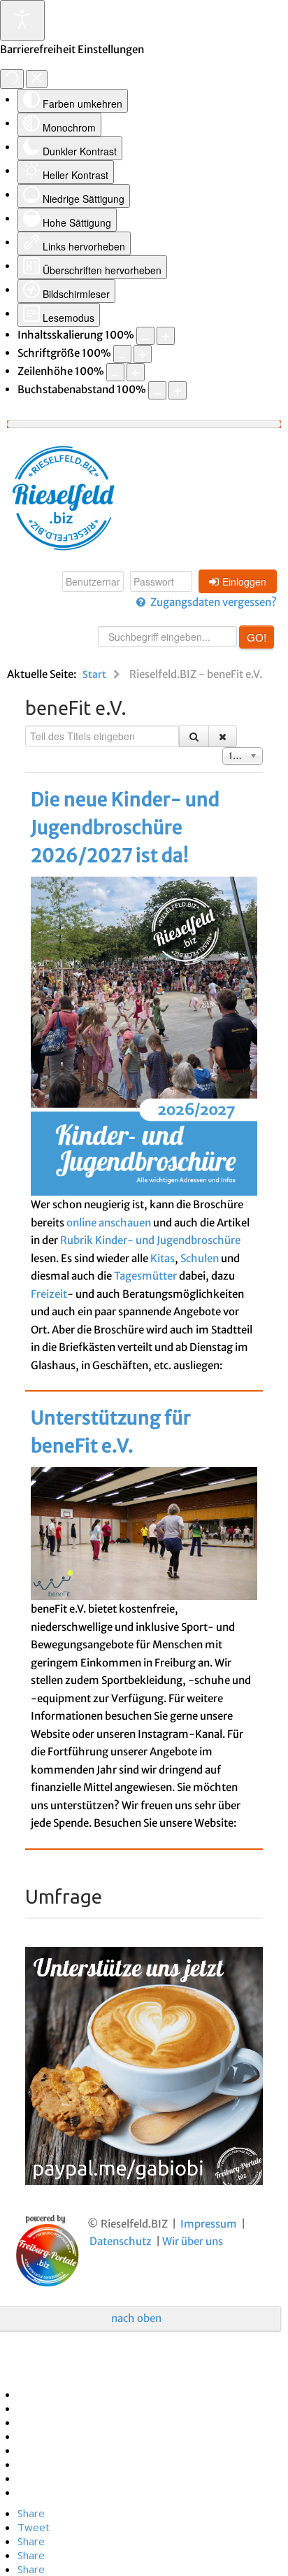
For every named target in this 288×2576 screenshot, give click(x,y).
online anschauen (109, 1223)
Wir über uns (193, 2241)
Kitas (163, 1258)
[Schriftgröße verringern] (122, 354)
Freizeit (49, 1294)
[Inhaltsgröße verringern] (145, 336)
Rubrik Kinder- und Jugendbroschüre (150, 1240)
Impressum (209, 2224)
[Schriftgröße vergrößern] (143, 354)
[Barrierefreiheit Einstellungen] (22, 20)
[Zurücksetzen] (12, 79)
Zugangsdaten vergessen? (214, 602)
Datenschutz (121, 2241)
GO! (257, 637)
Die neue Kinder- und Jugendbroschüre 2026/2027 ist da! (125, 827)
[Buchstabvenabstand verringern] (157, 390)
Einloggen (244, 581)
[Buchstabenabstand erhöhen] (178, 390)
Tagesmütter (145, 1276)
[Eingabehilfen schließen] (37, 79)
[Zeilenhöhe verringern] (115, 372)
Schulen (200, 1258)
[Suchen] (194, 736)
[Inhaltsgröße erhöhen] (166, 336)
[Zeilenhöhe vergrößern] (136, 372)
